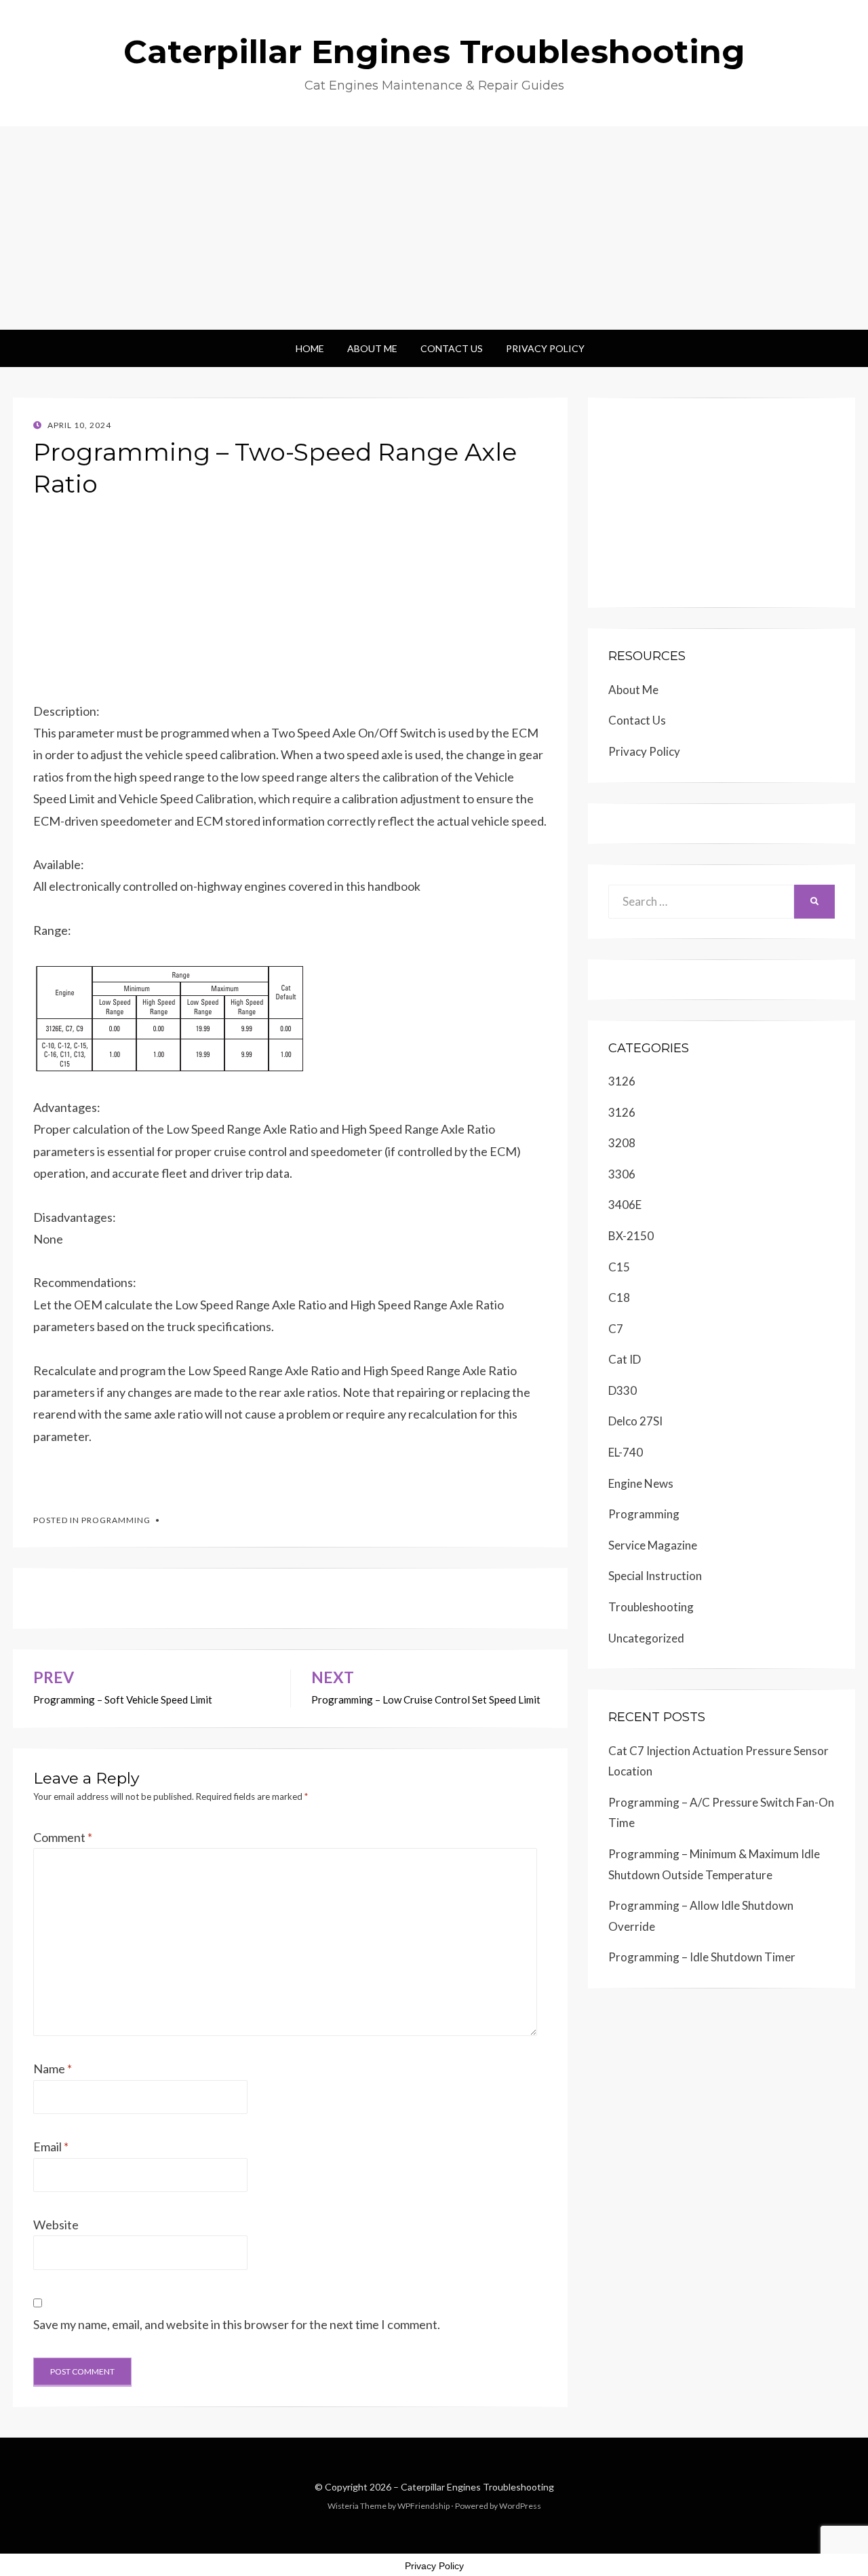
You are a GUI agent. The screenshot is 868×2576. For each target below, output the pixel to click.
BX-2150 (631, 1236)
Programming (116, 1520)
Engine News (641, 1483)
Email (51, 2147)
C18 (619, 1297)
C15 (619, 1267)
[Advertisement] (434, 228)
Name (53, 2069)
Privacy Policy (545, 348)
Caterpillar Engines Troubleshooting (434, 52)
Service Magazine (653, 1545)
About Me (372, 348)
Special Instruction (655, 1576)
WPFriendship (423, 2506)
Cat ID (625, 1359)
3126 (622, 1081)
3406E (625, 1205)
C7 (616, 1329)
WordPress (520, 2506)
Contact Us (452, 348)
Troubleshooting (651, 1607)
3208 (622, 1143)
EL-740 (626, 1452)
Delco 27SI (635, 1421)
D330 (623, 1390)
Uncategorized (646, 1638)
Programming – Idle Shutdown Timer (702, 1957)
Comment (63, 1837)
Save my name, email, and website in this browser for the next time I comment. (237, 2324)
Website (56, 2225)
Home (310, 348)
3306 (622, 1174)
